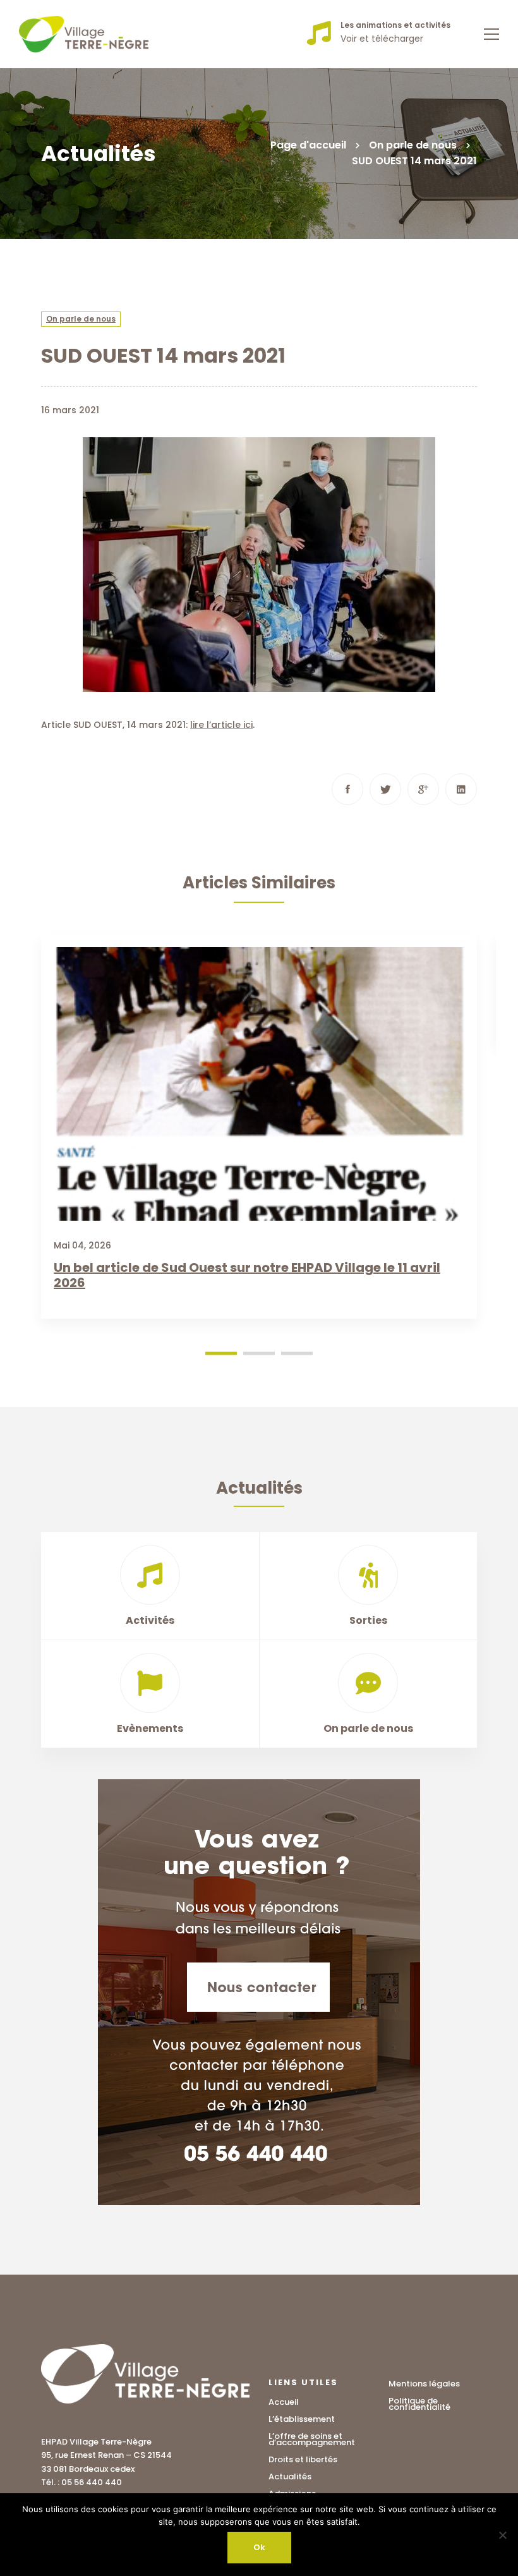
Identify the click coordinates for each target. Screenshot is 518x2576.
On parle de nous (413, 145)
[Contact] (259, 1992)
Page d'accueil (308, 145)
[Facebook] (347, 789)
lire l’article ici (221, 725)
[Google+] (423, 789)
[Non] (502, 2535)
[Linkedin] (461, 789)
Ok (259, 2547)
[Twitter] (385, 789)
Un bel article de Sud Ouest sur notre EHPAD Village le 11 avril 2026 (247, 1275)
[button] (221, 1353)
